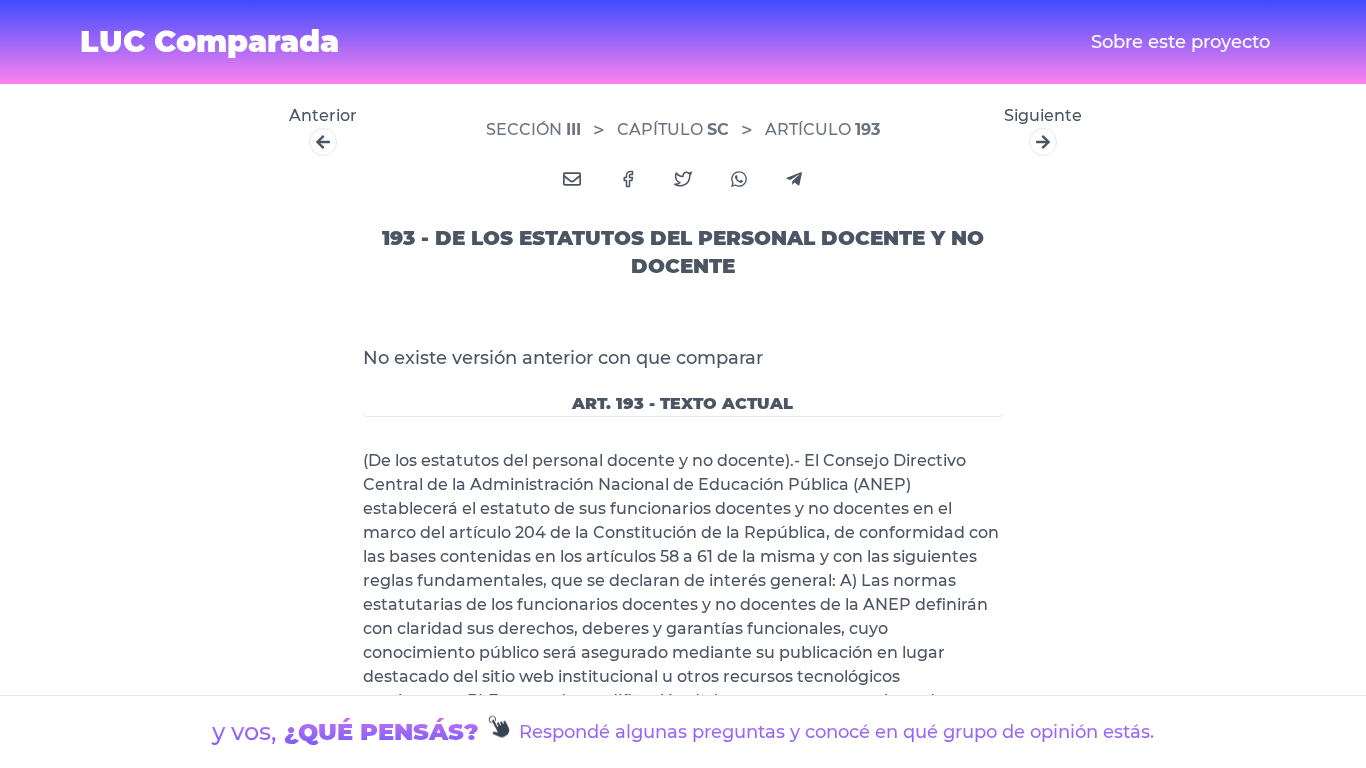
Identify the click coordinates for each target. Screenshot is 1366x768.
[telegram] (794, 179)
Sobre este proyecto (1180, 42)
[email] (572, 179)
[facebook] (628, 179)
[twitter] (683, 179)
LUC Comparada (209, 42)
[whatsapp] (739, 179)
